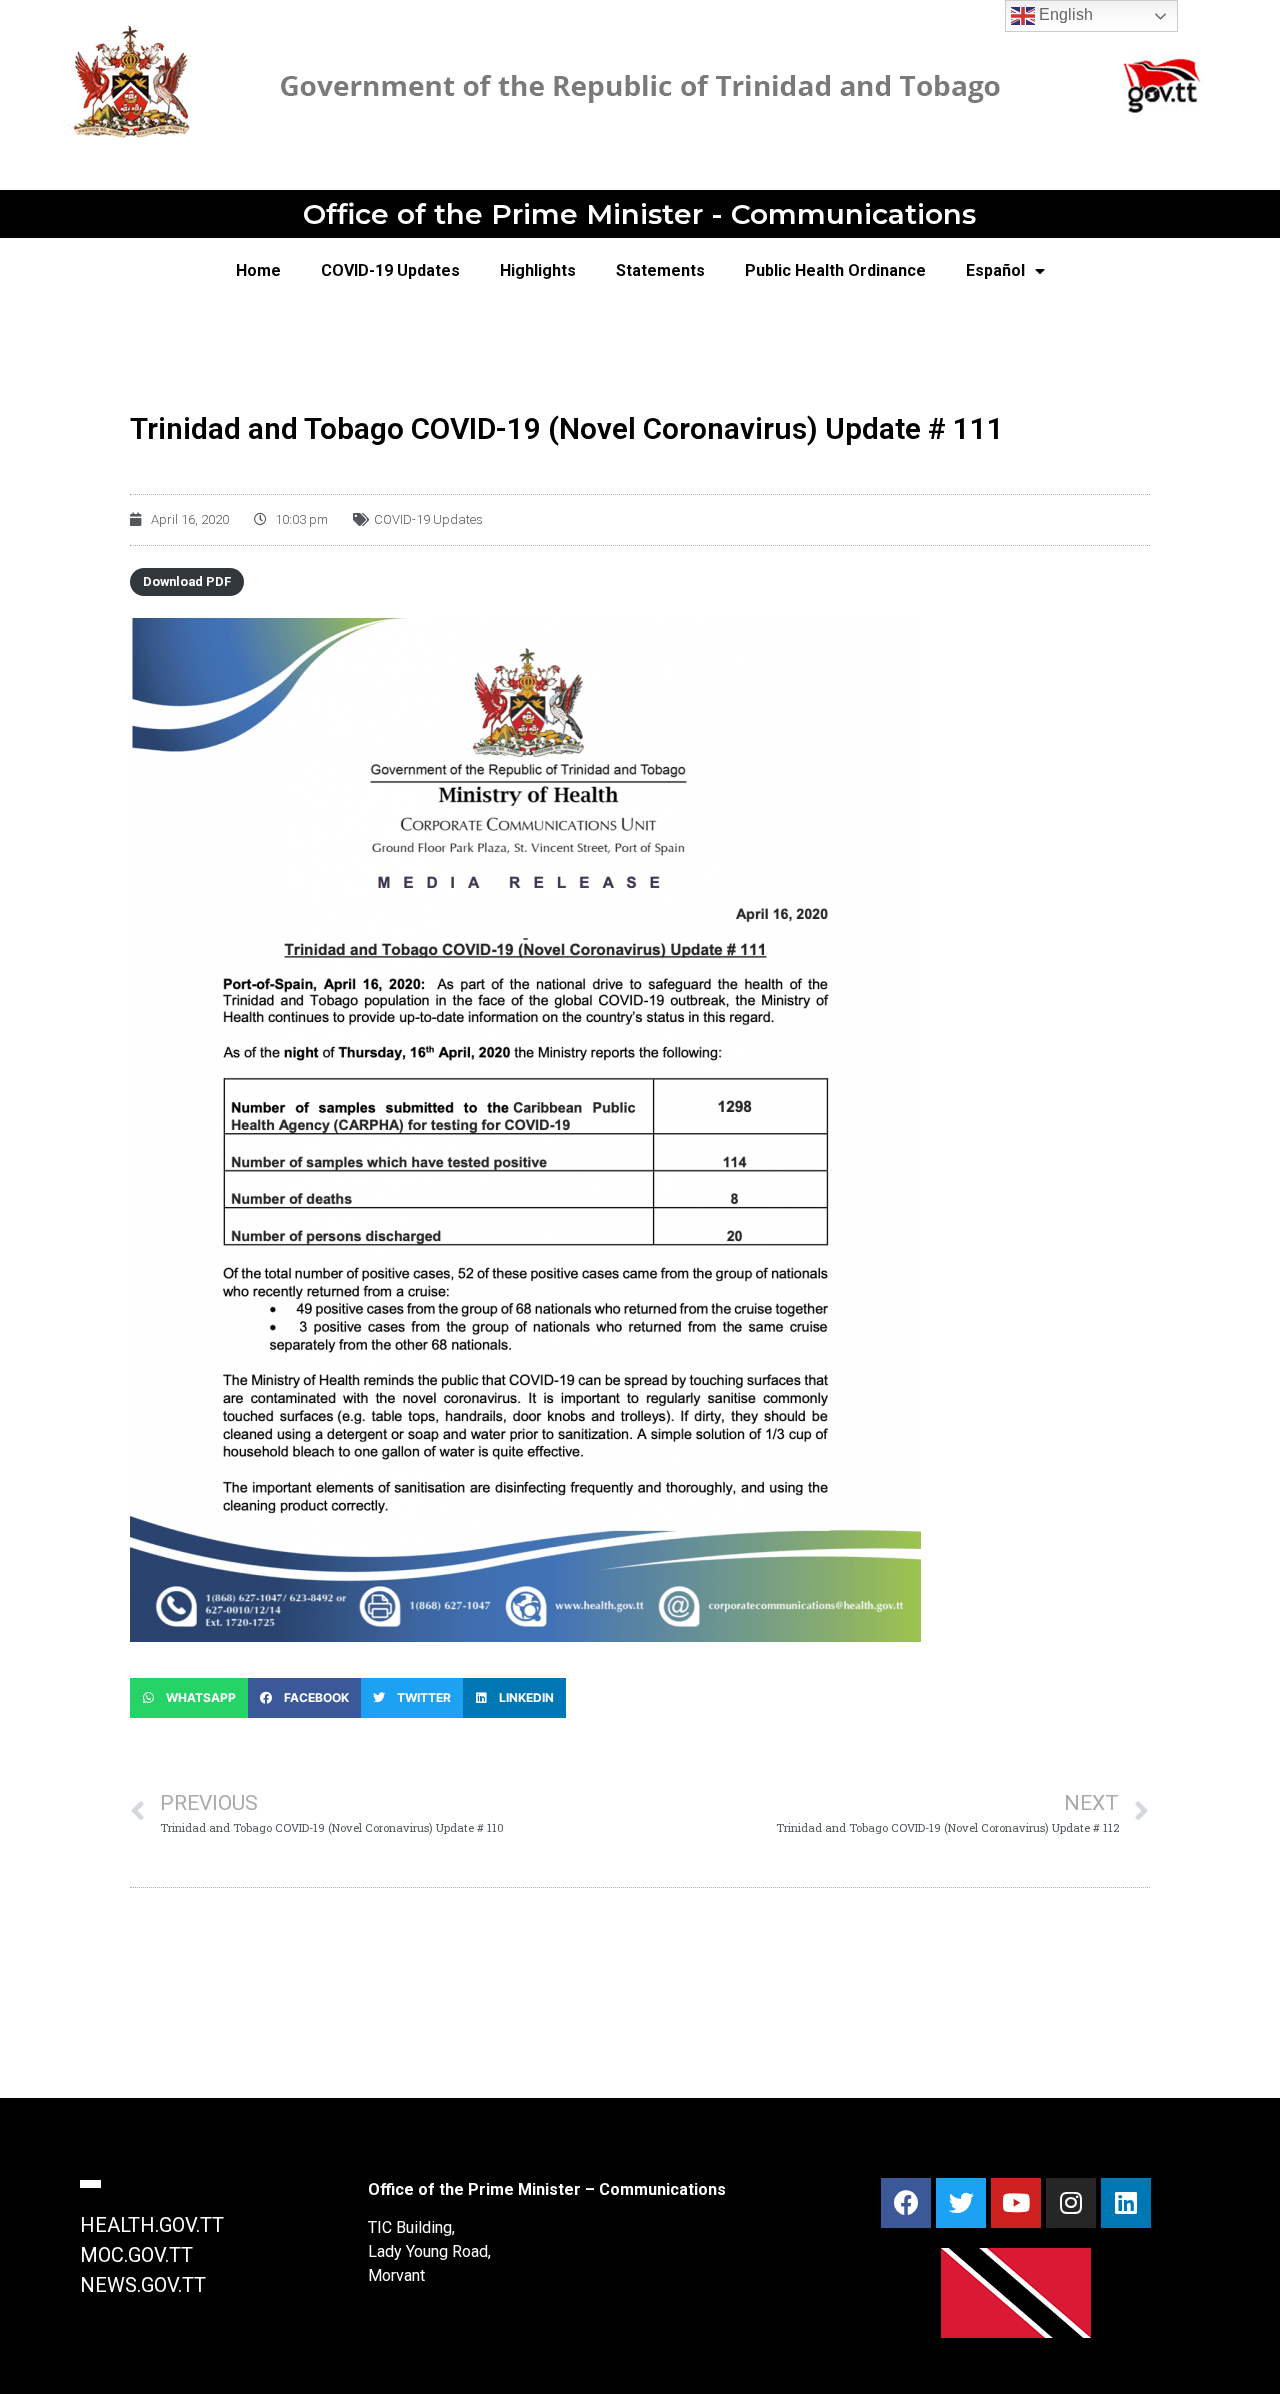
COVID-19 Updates (390, 270)
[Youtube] (1016, 2203)
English (1064, 14)
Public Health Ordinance (835, 270)
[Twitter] (961, 2203)
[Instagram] (1071, 2203)
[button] (189, 1698)
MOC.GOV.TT (136, 2255)
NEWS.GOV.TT (143, 2285)
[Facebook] (906, 2203)
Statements (660, 270)
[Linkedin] (1126, 2203)
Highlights (538, 270)
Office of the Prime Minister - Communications (639, 214)
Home (258, 270)
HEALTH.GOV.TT (152, 2225)
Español (995, 270)
